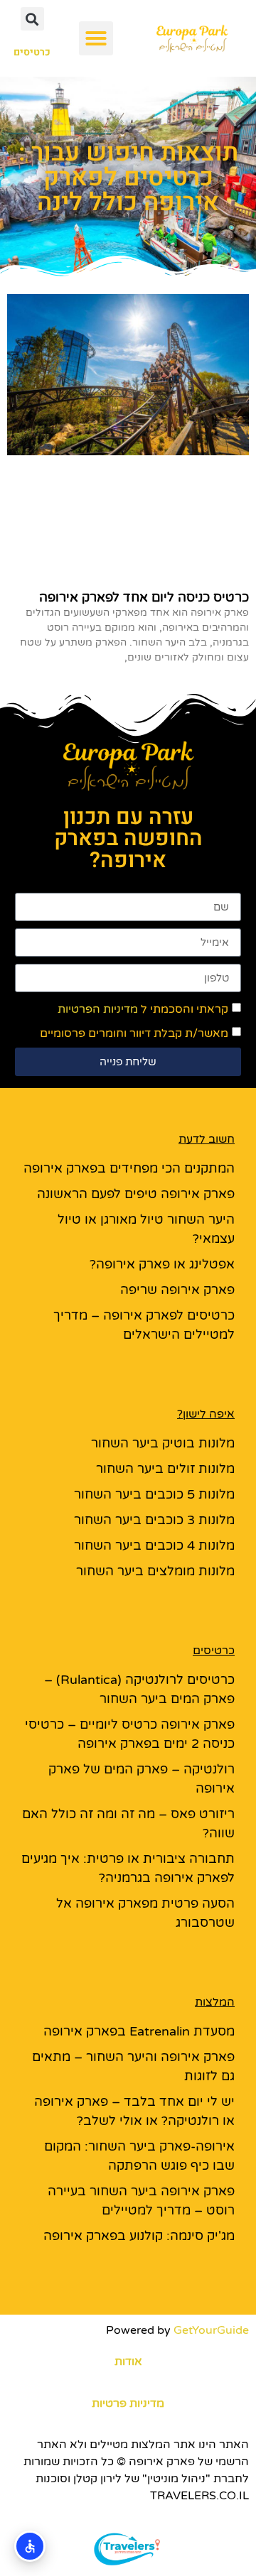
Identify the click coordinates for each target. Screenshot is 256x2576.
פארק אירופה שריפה (177, 1290)
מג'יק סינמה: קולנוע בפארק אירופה (139, 2236)
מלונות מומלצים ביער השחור (155, 1571)
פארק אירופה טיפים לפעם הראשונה (136, 1194)
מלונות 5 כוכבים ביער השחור (154, 1494)
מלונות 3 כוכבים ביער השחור (154, 1520)
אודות (128, 2362)
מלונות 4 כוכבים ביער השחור (154, 1545)
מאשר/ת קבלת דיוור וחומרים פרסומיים (134, 1033)
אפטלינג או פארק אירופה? (162, 1264)
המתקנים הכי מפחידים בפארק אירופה (129, 1168)
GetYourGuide (211, 2330)
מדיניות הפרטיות (98, 1009)
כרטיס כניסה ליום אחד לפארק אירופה (144, 597)
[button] (96, 38)
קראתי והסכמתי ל (143, 1009)
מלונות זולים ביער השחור (165, 1469)
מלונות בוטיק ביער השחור (163, 1443)
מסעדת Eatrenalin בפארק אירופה (139, 2031)
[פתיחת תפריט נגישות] (30, 2546)
